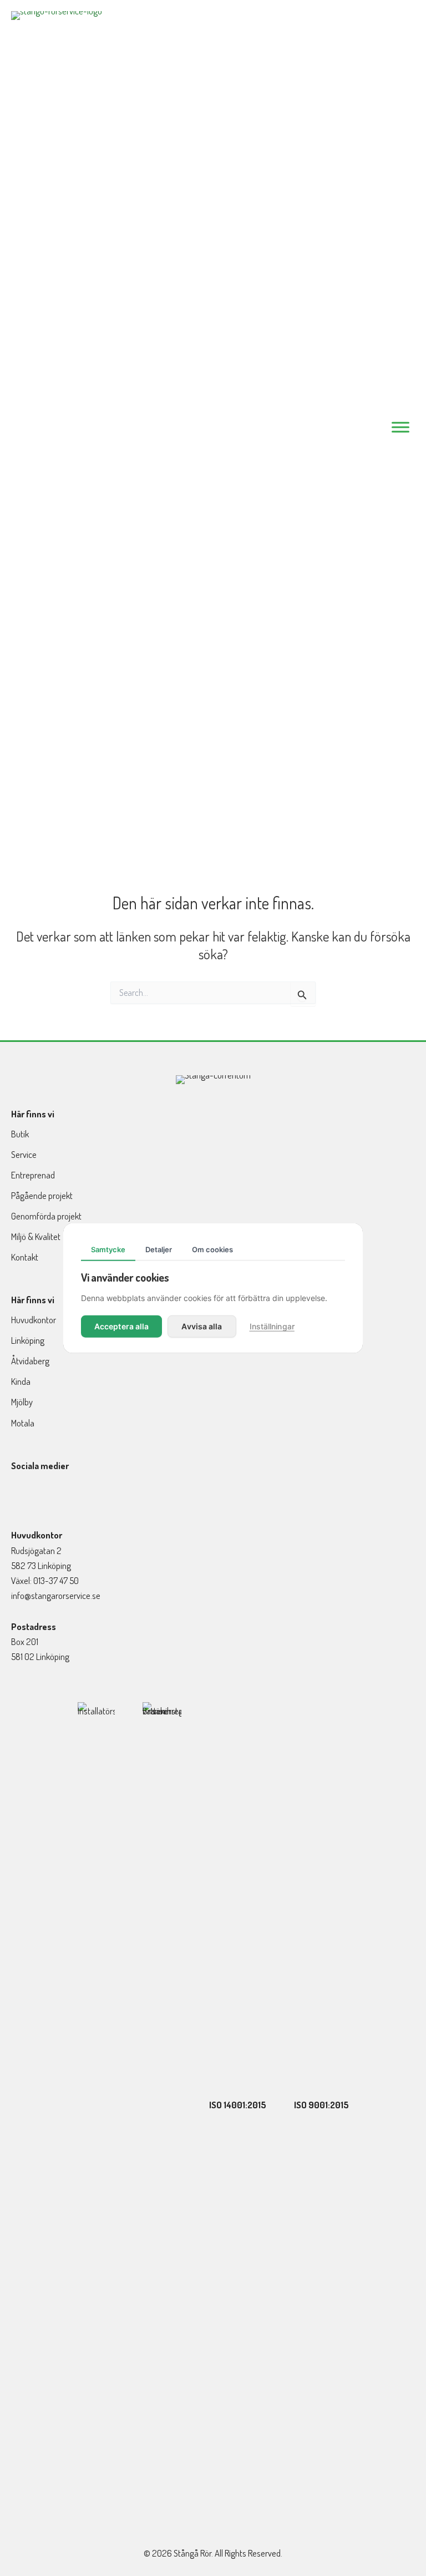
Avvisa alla (202, 1326)
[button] (19, 1497)
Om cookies (212, 1249)
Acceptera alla (121, 1326)
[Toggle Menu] (400, 427)
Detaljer (159, 1249)
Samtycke (108, 1249)
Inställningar (272, 1326)
